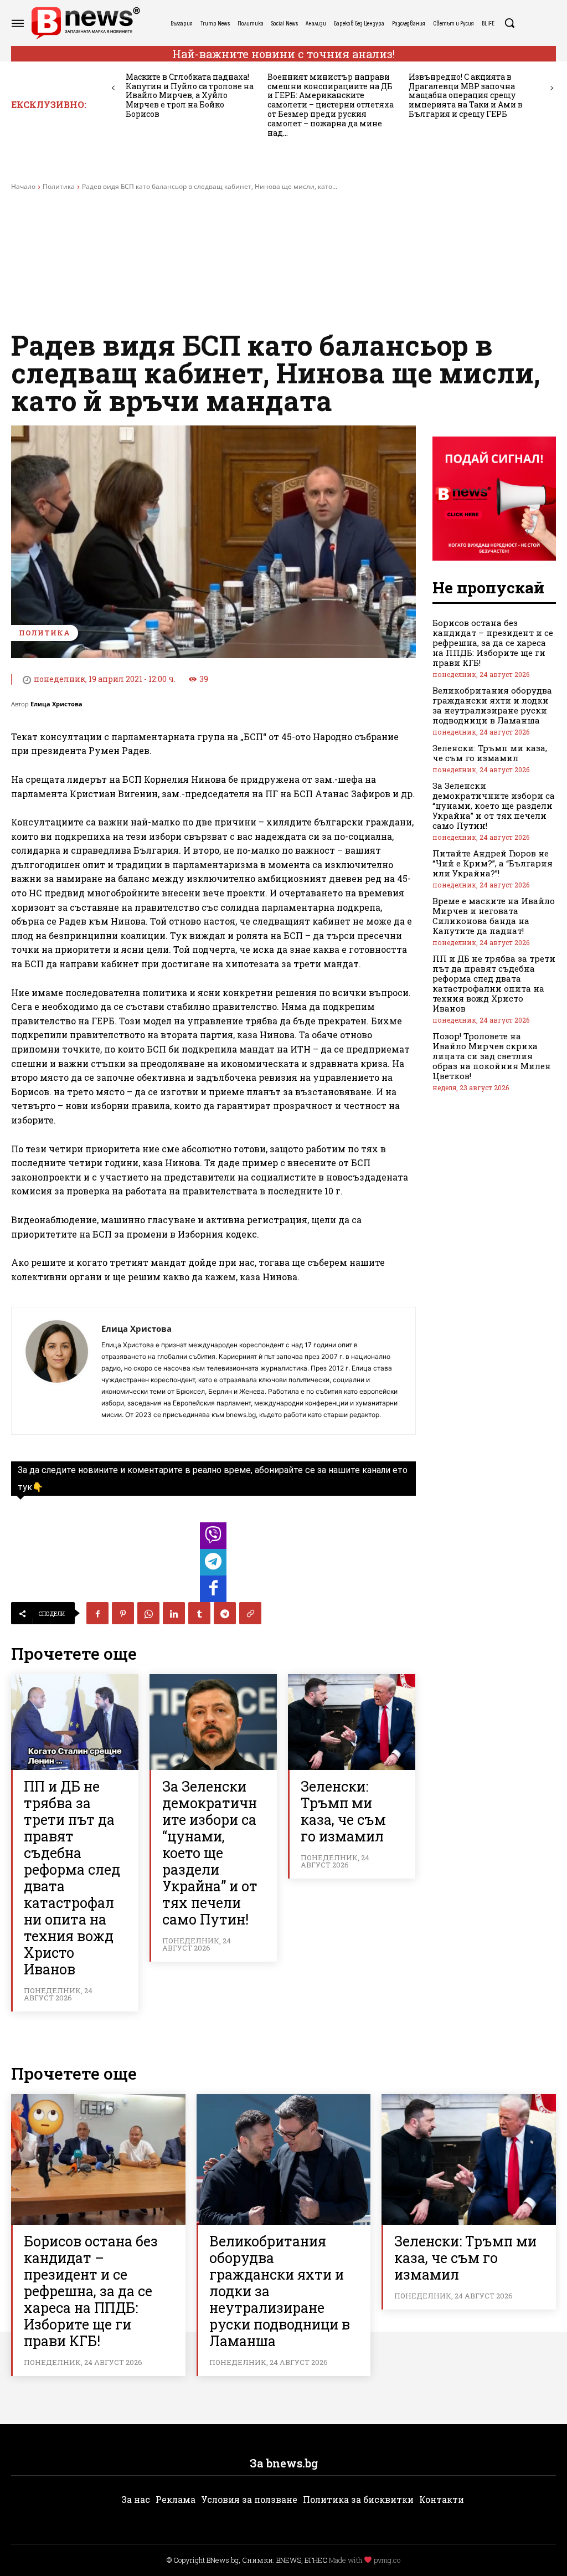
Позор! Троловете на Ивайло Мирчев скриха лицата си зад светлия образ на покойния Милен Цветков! (492, 1056)
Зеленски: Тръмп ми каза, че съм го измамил (343, 1811)
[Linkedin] (174, 1613)
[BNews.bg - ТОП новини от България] (85, 23)
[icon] (213, 1539)
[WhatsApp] (148, 1613)
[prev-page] (113, 88)
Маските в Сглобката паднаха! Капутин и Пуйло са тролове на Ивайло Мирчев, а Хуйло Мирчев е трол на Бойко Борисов (190, 95)
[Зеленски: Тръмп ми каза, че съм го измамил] (352, 1722)
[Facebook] (97, 1613)
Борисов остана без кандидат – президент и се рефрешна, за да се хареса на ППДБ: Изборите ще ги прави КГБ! (493, 643)
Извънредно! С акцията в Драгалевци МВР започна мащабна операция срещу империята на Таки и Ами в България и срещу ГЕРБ (466, 95)
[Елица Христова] (56, 1371)
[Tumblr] (199, 1613)
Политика (59, 186)
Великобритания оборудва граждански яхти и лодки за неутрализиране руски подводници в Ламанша (492, 705)
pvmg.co (387, 2560)
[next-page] (552, 88)
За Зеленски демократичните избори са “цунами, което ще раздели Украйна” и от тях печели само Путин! (210, 1853)
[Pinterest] (123, 1613)
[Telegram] (225, 1613)
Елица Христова (56, 704)
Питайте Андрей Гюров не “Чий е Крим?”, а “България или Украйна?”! (493, 863)
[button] (509, 23)
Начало (23, 186)
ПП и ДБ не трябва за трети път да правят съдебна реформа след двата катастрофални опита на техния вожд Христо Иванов (72, 1878)
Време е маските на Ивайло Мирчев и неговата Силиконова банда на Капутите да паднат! (494, 916)
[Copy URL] (250, 1613)
